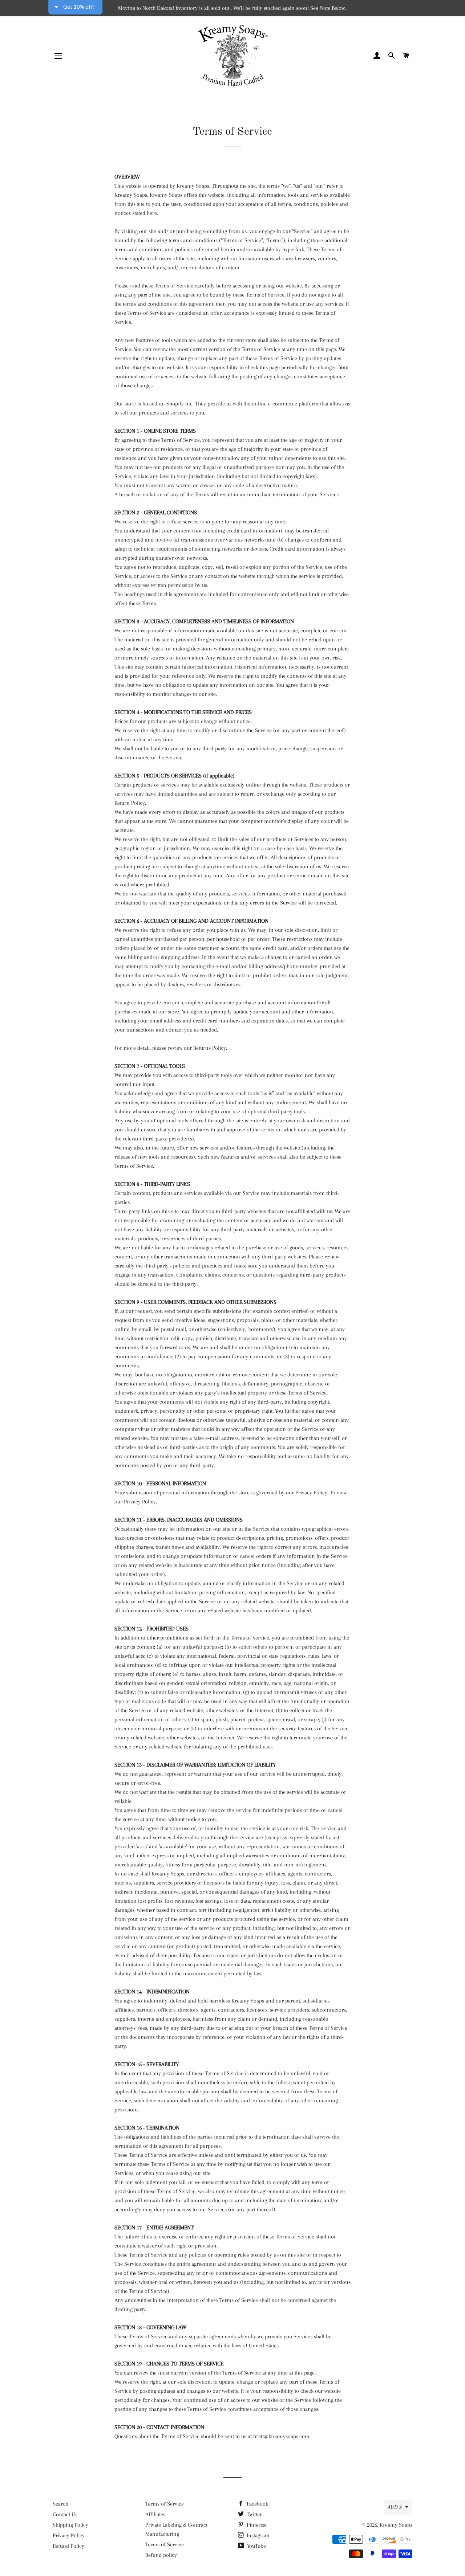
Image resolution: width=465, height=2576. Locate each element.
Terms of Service (165, 2504)
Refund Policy (68, 2546)
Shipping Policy (70, 2525)
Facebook (257, 2504)
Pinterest (256, 2525)
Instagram (257, 2535)
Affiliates (155, 2514)
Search (60, 2504)
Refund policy (161, 2555)
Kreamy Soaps (396, 2525)
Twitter (254, 2514)
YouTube (256, 2546)
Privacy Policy (69, 2535)
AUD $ (395, 2507)
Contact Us (65, 2514)
